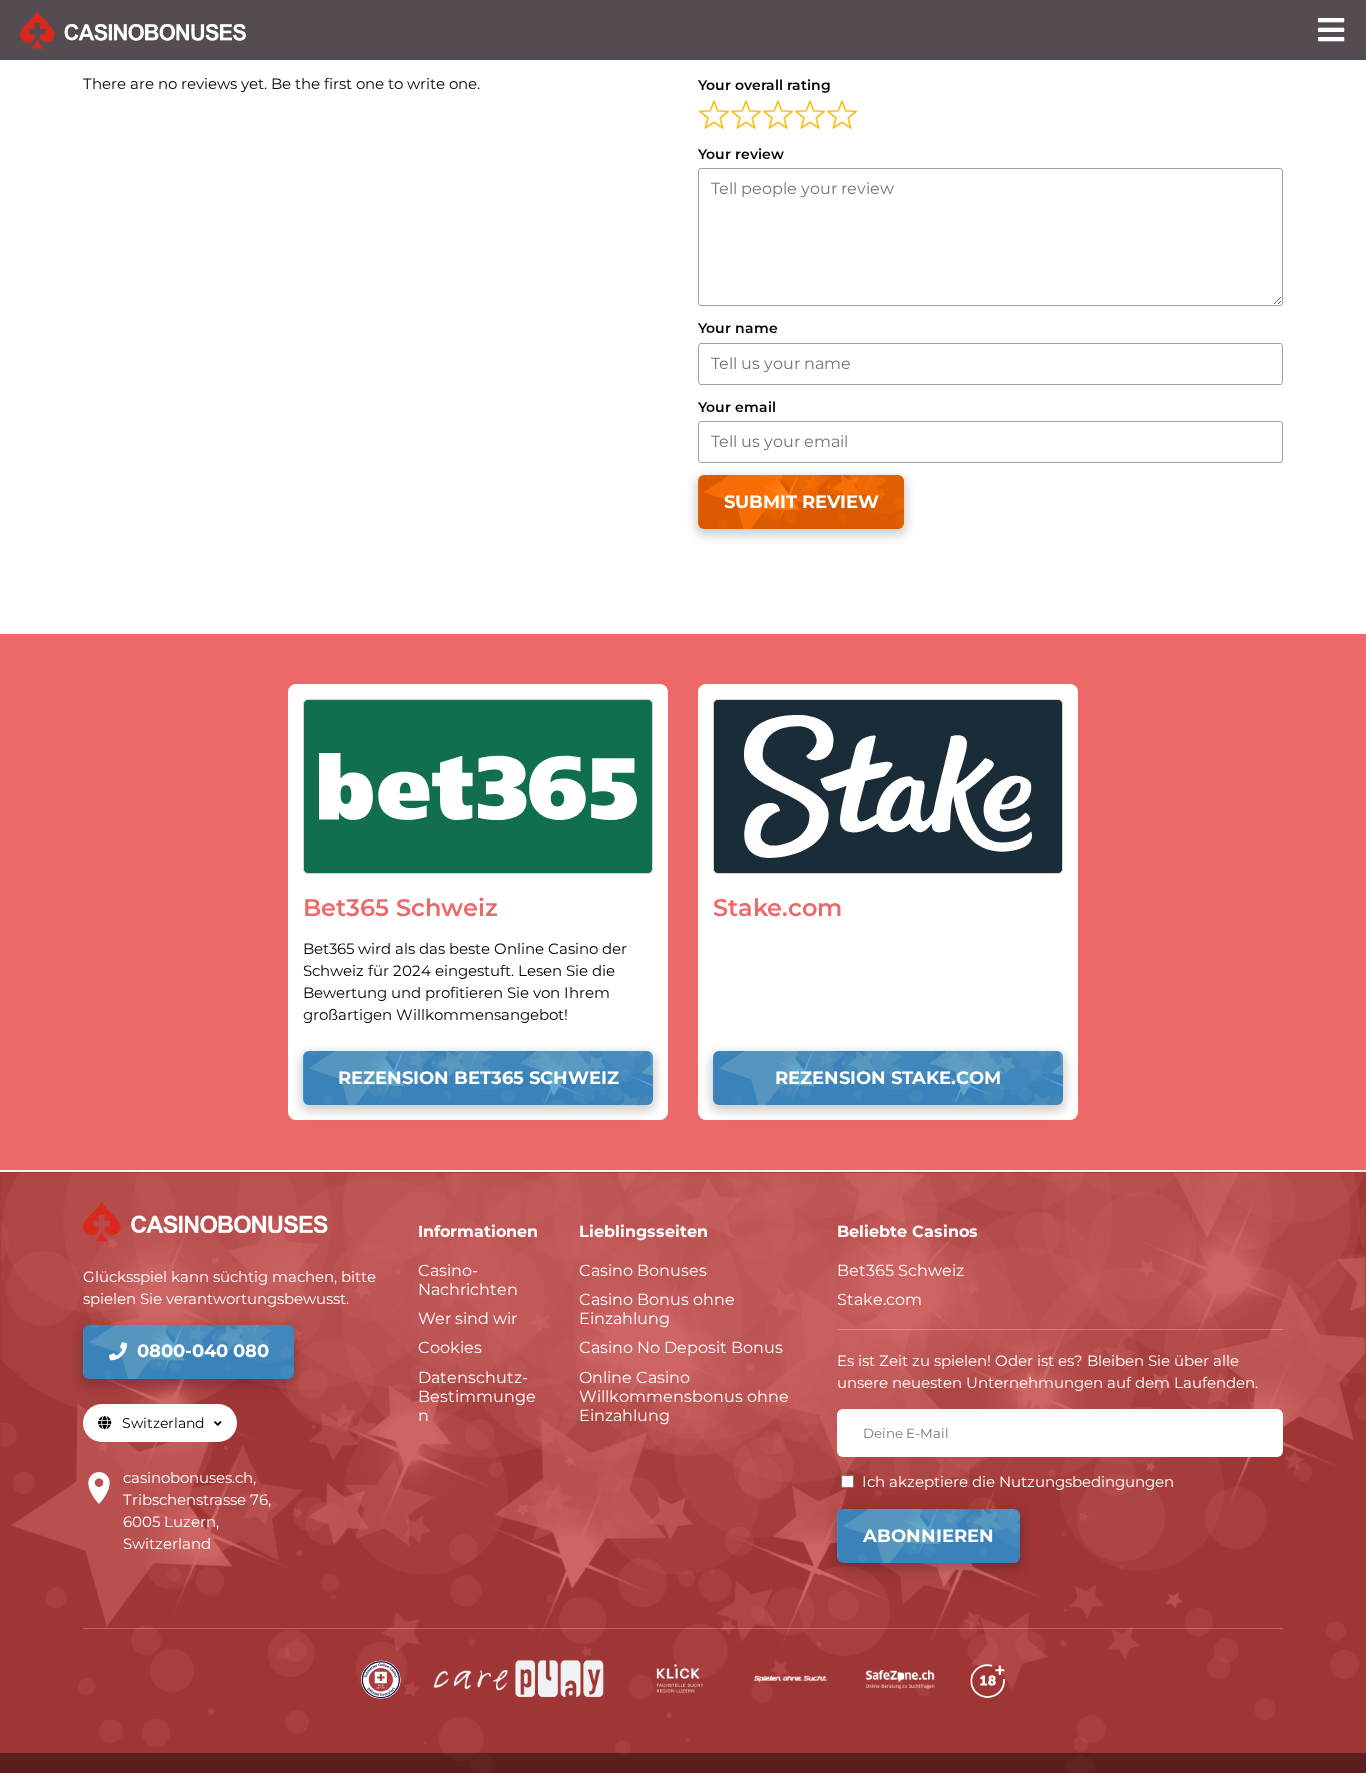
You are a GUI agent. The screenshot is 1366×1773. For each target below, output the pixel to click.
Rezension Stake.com (888, 1078)
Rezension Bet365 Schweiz (478, 1078)
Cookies (450, 1347)
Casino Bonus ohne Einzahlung (657, 1309)
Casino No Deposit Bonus (681, 1347)
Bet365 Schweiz (900, 1270)
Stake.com (879, 1299)
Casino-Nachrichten (468, 1280)
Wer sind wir (467, 1318)
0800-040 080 (203, 1351)
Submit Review (801, 502)
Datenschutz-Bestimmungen (477, 1396)
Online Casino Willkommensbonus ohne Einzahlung (684, 1396)
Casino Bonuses (643, 1270)
